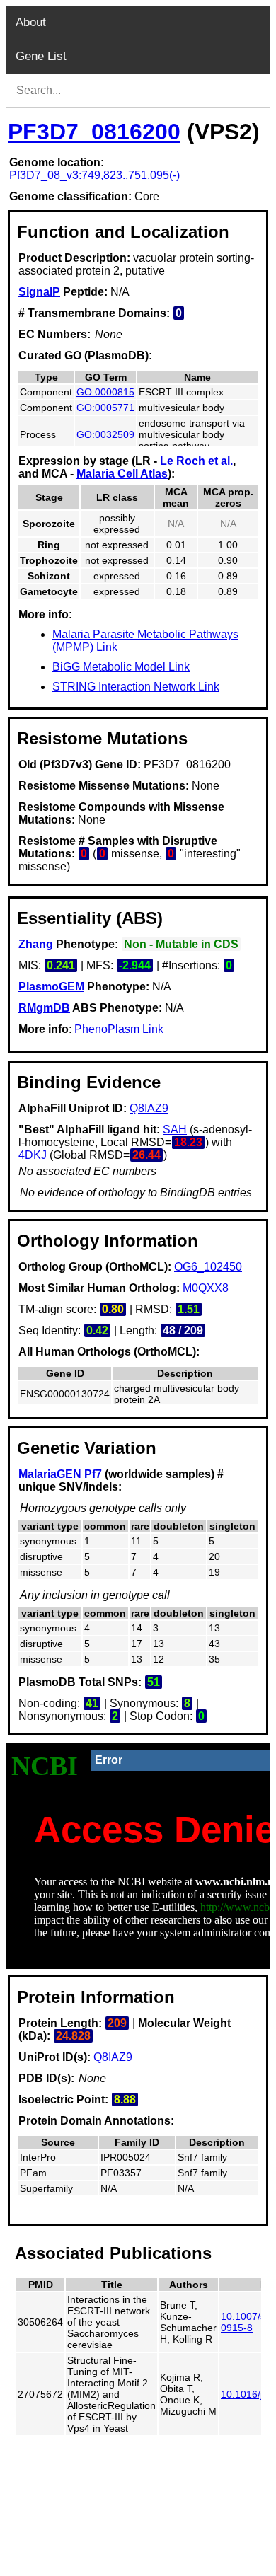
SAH (175, 1130)
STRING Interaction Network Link (136, 687)
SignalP (39, 292)
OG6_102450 (208, 1267)
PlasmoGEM (51, 987)
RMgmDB (44, 1008)
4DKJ (33, 1155)
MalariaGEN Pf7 (60, 1474)
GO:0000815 (105, 392)
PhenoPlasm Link (119, 1029)
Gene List (41, 56)
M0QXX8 (206, 1288)
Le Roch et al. (196, 461)
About (31, 22)
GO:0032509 (105, 434)
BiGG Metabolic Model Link (121, 667)
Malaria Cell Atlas (122, 474)
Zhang (36, 944)
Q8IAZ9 (149, 1108)
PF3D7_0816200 (94, 132)
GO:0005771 (105, 408)
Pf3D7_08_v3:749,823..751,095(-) (94, 175)
